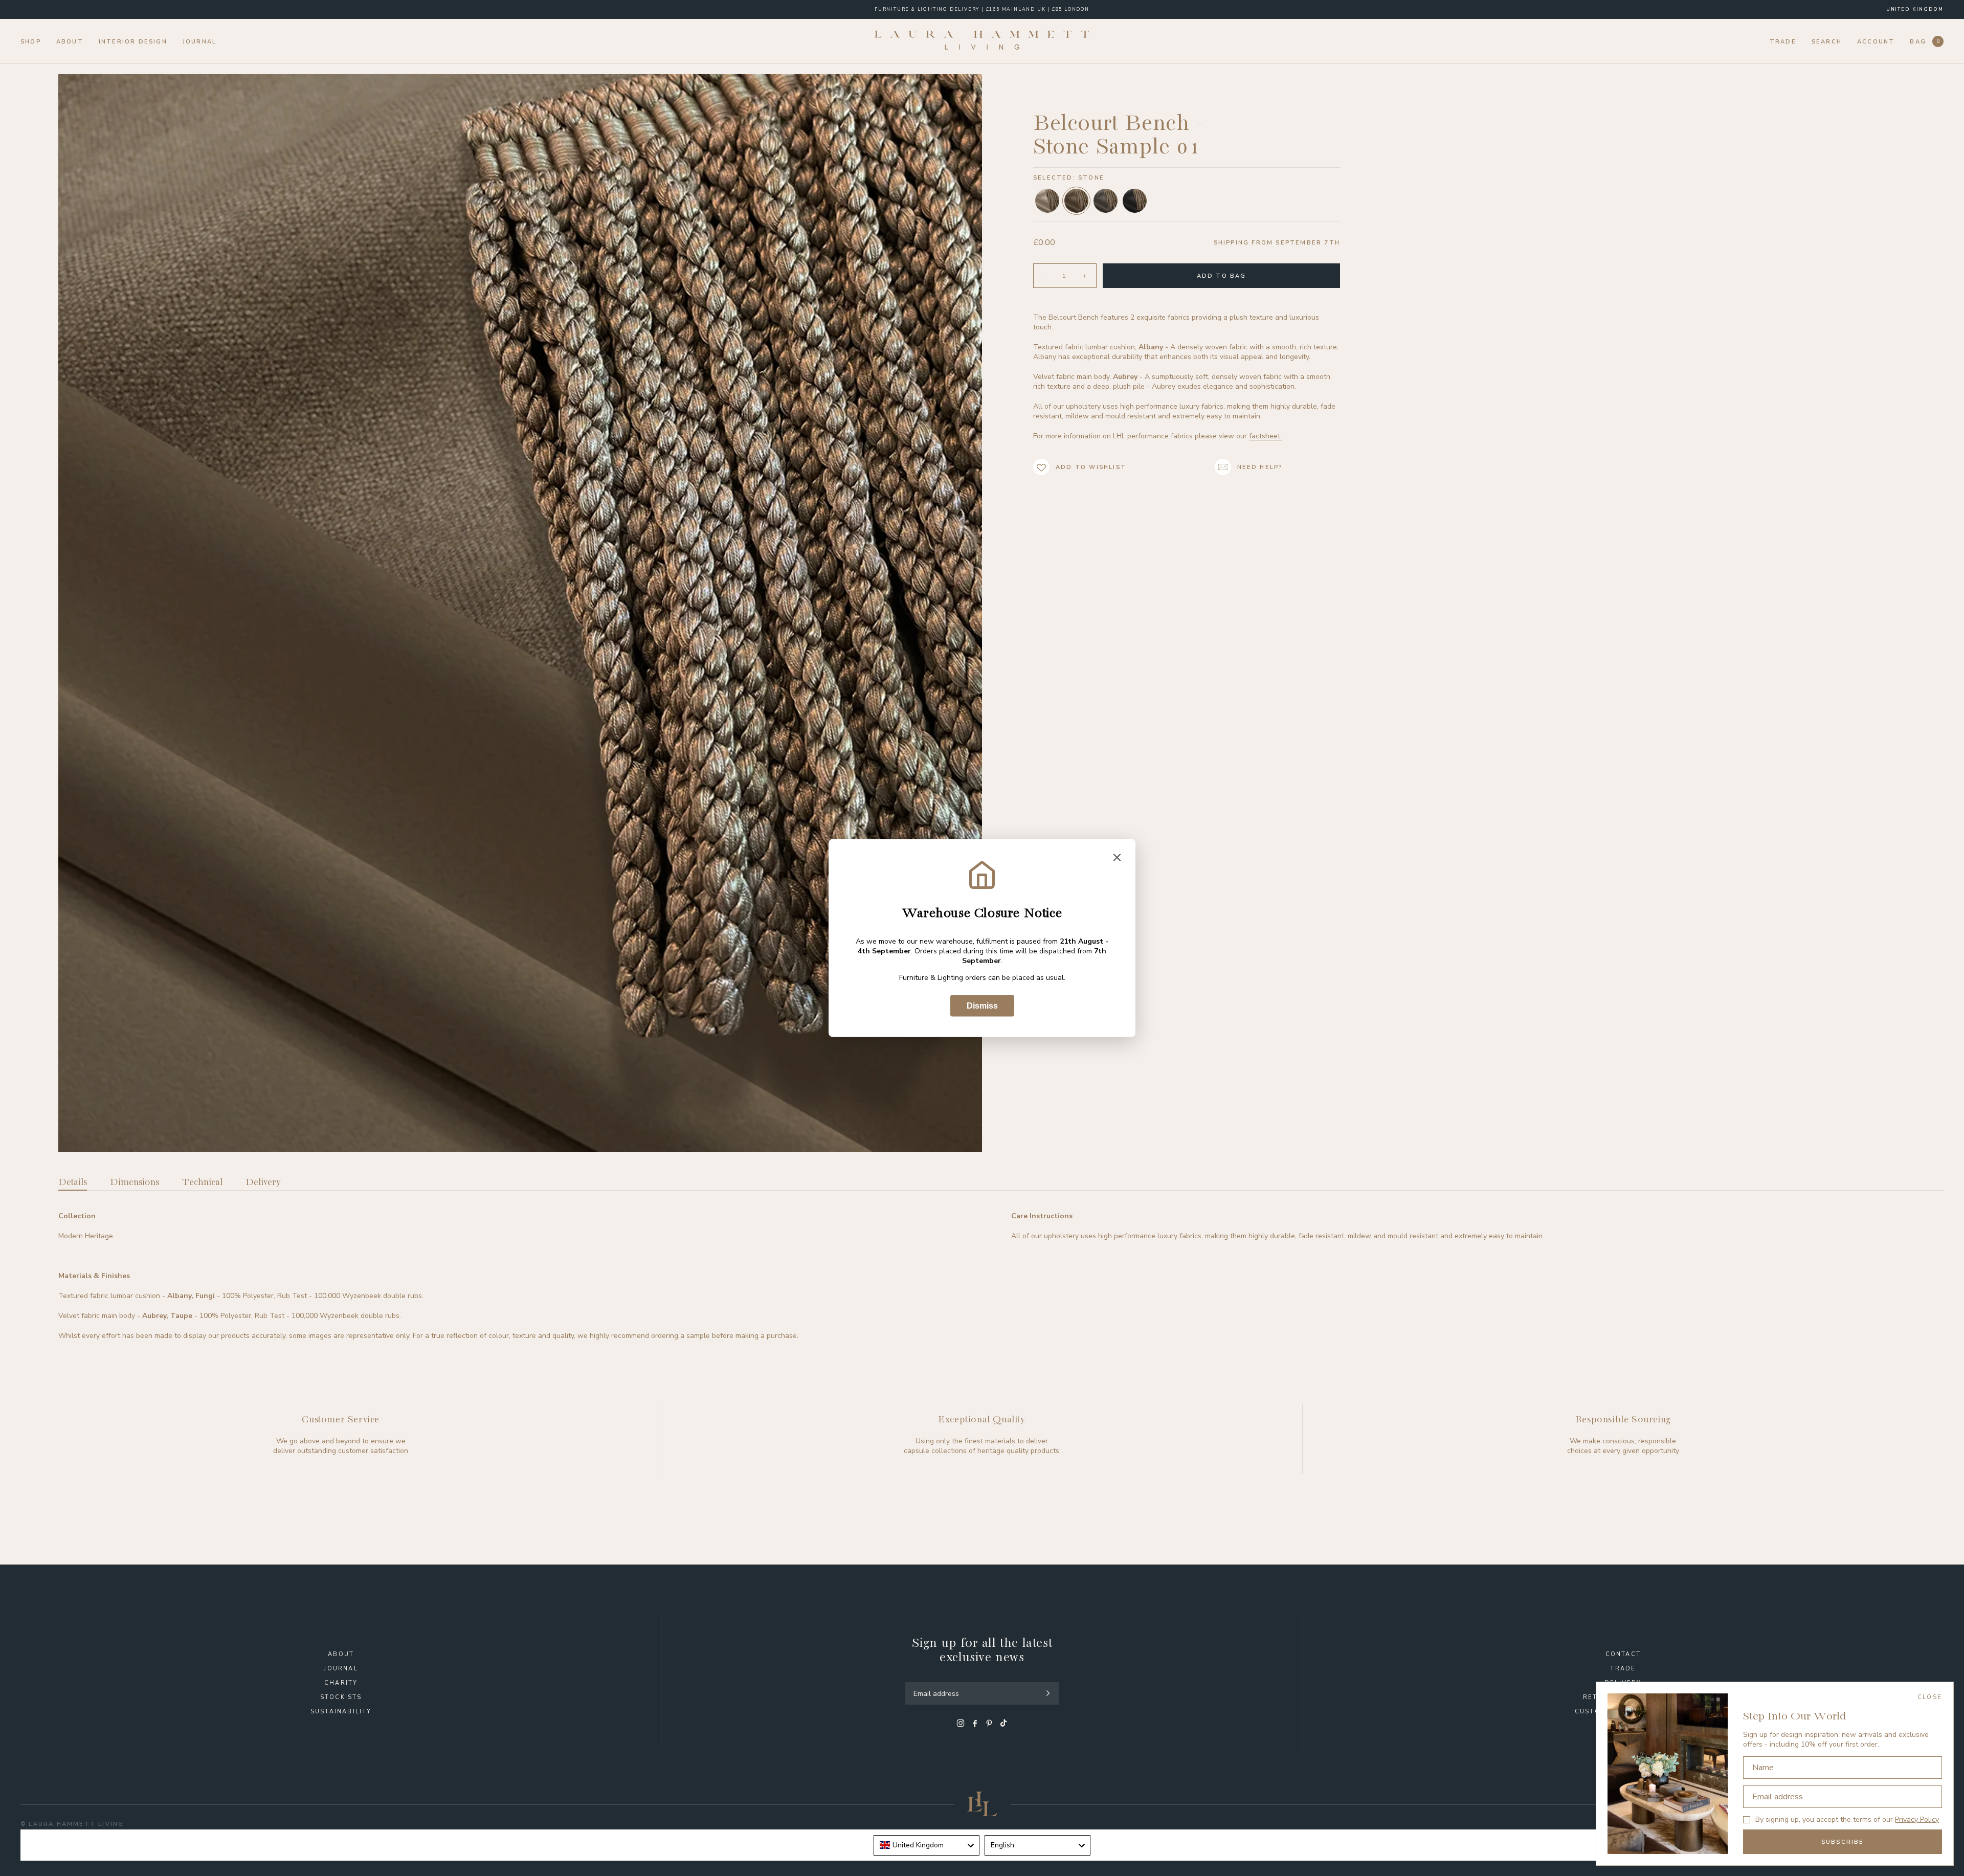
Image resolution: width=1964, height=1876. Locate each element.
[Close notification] (1117, 858)
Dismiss (982, 1006)
